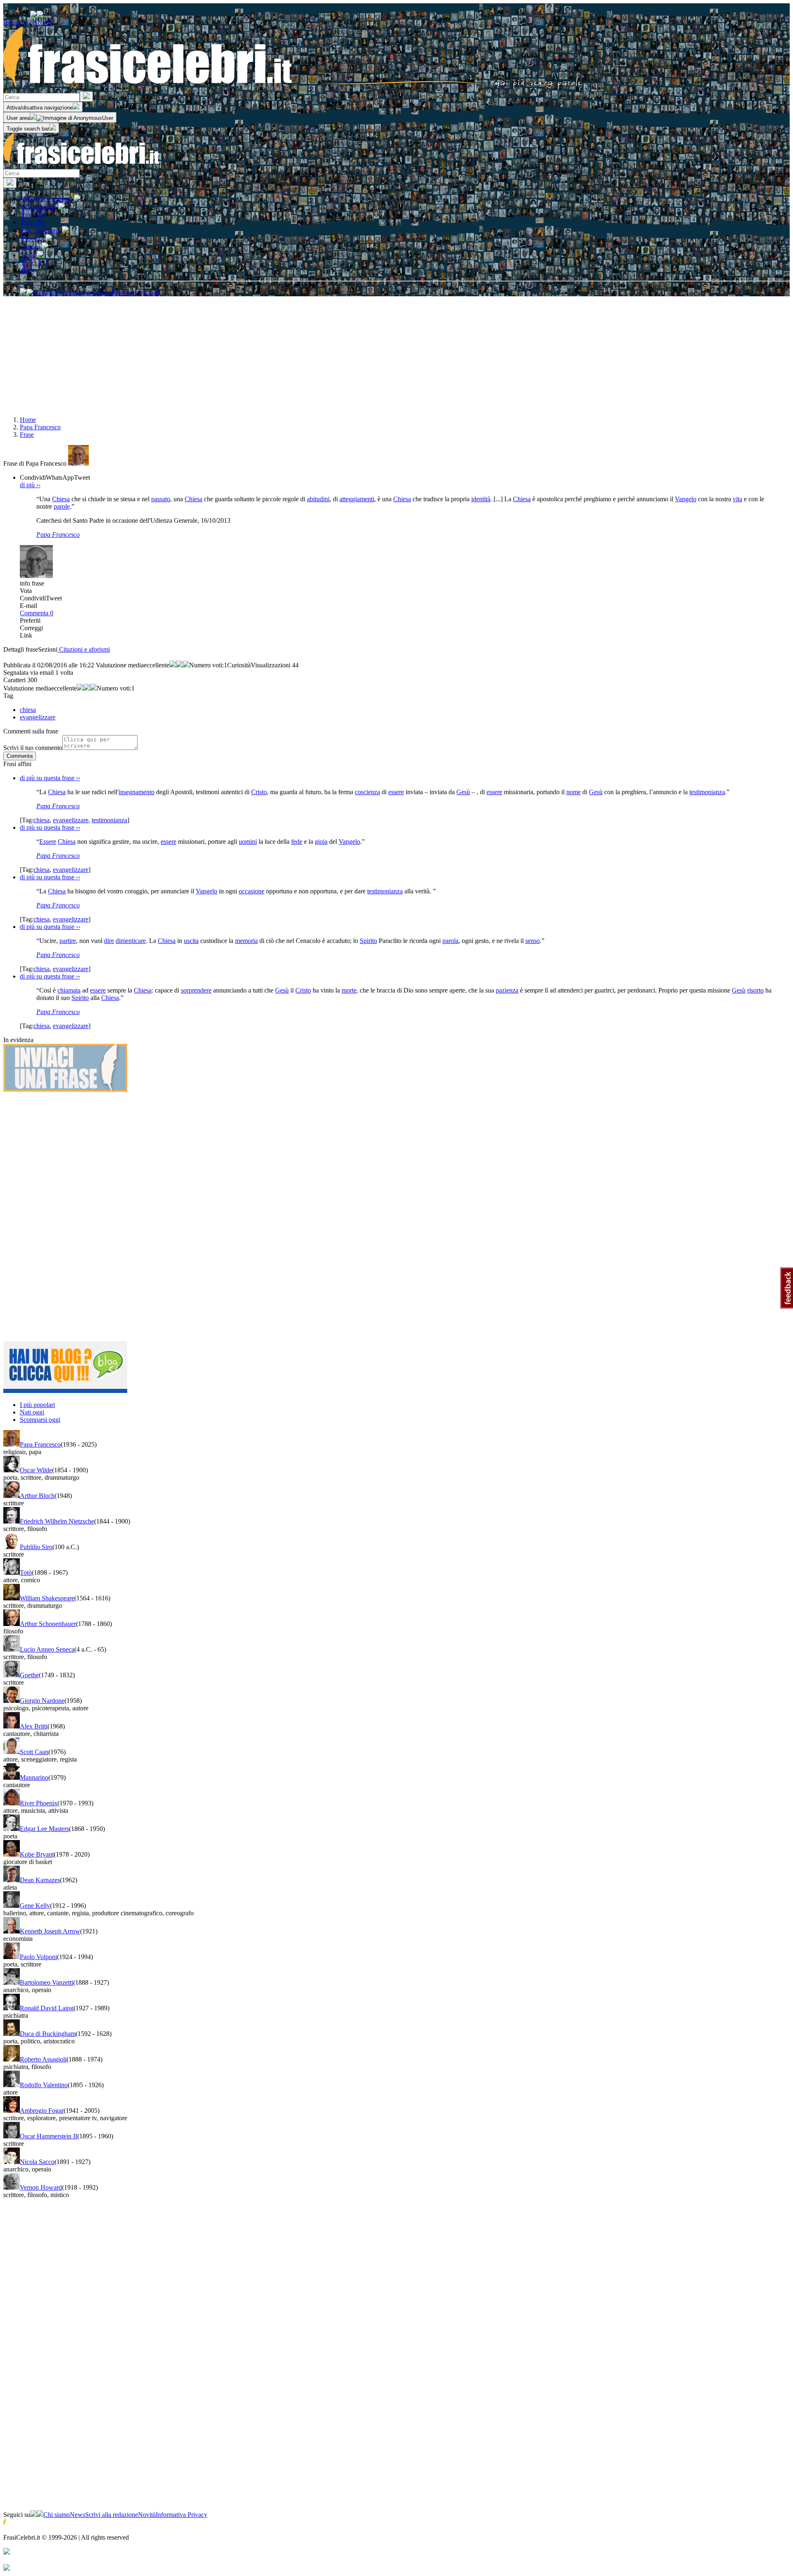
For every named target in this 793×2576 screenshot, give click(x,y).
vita (737, 499)
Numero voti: (207, 665)
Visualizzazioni (271, 665)
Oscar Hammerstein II (49, 2136)
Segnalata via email (28, 673)
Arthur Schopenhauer (48, 1624)
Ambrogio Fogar (42, 2111)
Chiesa (61, 499)
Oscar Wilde (36, 1470)
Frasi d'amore (40, 207)
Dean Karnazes (40, 1880)
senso (533, 941)
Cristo (259, 792)
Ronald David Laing (47, 2008)
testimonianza (707, 792)
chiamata (69, 990)
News (77, 2515)
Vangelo (686, 499)
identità (481, 499)
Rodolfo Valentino (44, 2085)
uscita (191, 941)
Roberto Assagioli (43, 2059)
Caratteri (14, 680)
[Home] (293, 87)
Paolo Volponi (38, 1957)
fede (297, 842)
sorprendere (196, 990)
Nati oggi (32, 1412)
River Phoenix (39, 1803)
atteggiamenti (357, 499)
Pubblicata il (19, 665)
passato (161, 499)
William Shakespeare (47, 1598)
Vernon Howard (41, 2187)
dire (109, 941)
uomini (248, 842)
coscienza (367, 792)
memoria (246, 941)
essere (396, 792)
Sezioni (48, 649)
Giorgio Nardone (42, 1701)
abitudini (318, 499)
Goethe (29, 1675)
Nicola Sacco (37, 2162)
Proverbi (33, 239)
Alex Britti (34, 1726)
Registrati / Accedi (27, 23)
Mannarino (34, 1777)
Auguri (32, 247)
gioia (321, 842)
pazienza (507, 990)
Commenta (37, 613)
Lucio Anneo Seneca (47, 1649)
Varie (29, 255)
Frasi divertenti (42, 230)
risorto (755, 990)
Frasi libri (34, 222)
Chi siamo (57, 2515)
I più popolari (37, 1405)
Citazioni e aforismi (48, 199)
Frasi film (34, 215)
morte (349, 990)
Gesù (463, 792)
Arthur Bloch (37, 1496)
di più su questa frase (50, 778)
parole (62, 506)
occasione (252, 891)
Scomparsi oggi (40, 1420)
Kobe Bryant (37, 1854)
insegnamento (137, 792)
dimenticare (131, 941)
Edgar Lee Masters (44, 1829)
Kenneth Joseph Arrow (50, 1931)
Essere (48, 842)
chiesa (42, 820)
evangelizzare (71, 820)
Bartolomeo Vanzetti (46, 1982)
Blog (28, 270)
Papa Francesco (58, 534)
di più (30, 485)
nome (573, 792)
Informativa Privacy (182, 2515)
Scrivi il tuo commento (33, 748)
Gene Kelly (35, 1906)
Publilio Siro (36, 1547)
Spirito (368, 941)
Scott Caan (34, 1752)
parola (450, 941)
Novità (147, 2515)
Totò (26, 1573)
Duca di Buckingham (48, 2034)
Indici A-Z (35, 263)
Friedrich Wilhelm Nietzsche (57, 1521)
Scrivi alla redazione (112, 2515)
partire (68, 941)
